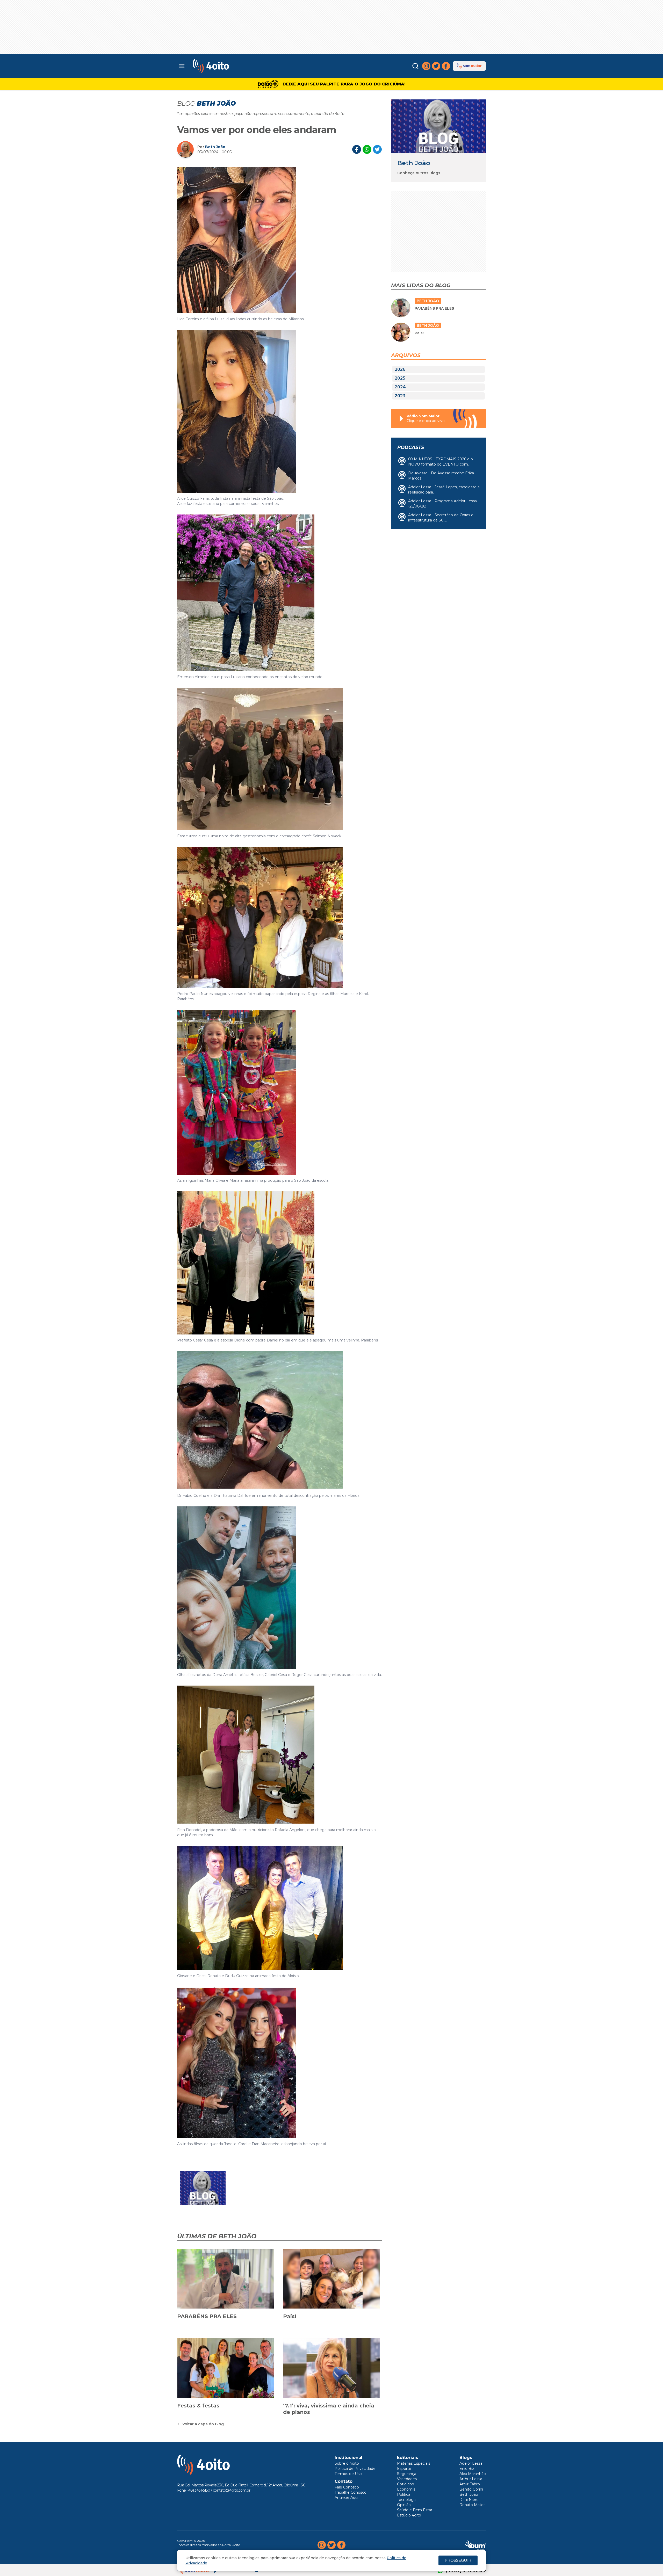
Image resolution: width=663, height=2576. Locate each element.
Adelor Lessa (471, 2463)
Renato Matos (472, 2505)
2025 (400, 378)
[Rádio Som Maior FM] (469, 66)
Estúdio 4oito (409, 2515)
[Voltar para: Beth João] (438, 126)
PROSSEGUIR (458, 2560)
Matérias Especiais (414, 2463)
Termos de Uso (348, 2474)
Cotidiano (406, 2484)
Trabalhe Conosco (351, 2492)
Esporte (404, 2469)
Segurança (407, 2474)
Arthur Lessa (471, 2479)
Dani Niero (469, 2500)
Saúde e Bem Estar (415, 2510)
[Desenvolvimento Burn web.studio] (476, 2545)
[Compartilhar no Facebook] (357, 149)
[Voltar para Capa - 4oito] (234, 66)
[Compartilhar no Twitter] (377, 149)
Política (404, 2494)
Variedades (407, 2479)
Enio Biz (467, 2469)
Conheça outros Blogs (419, 173)
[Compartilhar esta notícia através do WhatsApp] (367, 149)
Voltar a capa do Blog (203, 2424)
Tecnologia (407, 2500)
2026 (400, 369)
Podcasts (411, 447)
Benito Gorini (471, 2489)
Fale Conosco (347, 2487)
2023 (400, 396)
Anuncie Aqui (347, 2498)
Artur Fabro (470, 2484)
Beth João (215, 147)
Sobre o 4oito (347, 2463)
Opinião (404, 2505)
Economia (406, 2489)
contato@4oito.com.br (232, 2490)
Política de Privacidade (355, 2469)
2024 (400, 387)
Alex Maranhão (473, 2474)
